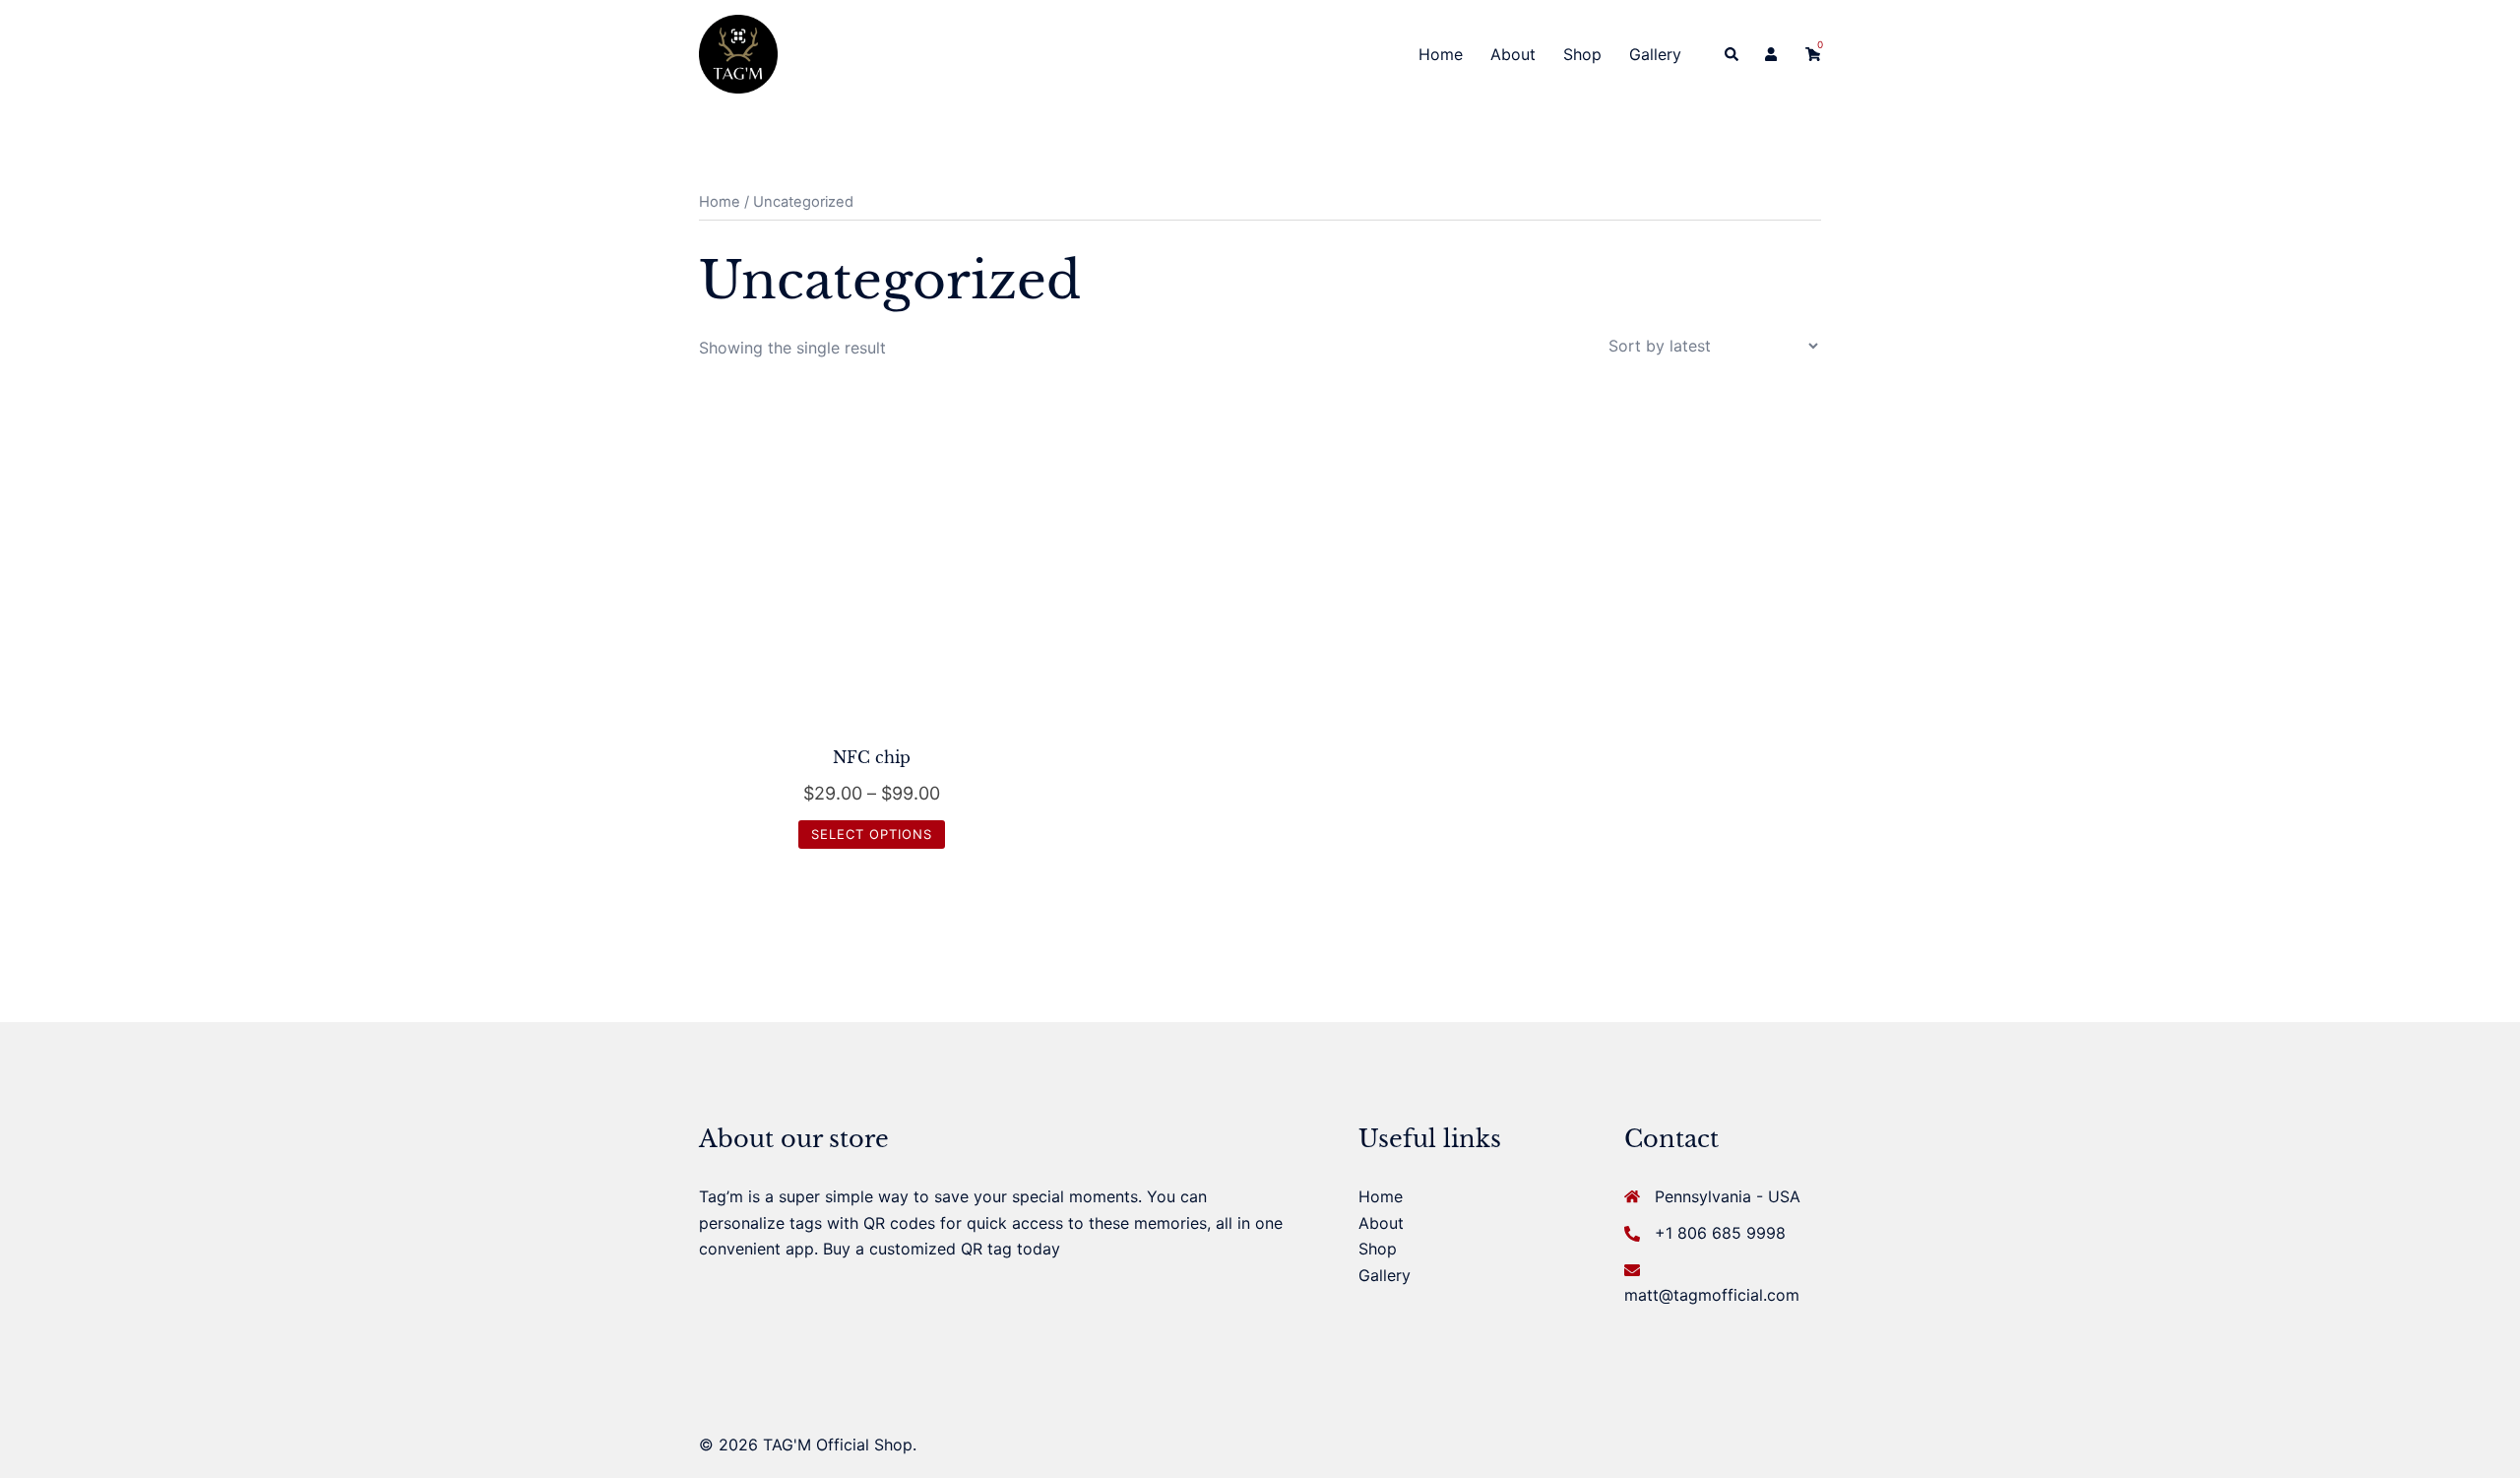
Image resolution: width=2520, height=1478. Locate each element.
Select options (872, 834)
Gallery (1655, 54)
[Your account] (1773, 54)
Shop (1582, 54)
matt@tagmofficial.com (1712, 1295)
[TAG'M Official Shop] (738, 52)
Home (1441, 54)
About (1513, 54)
